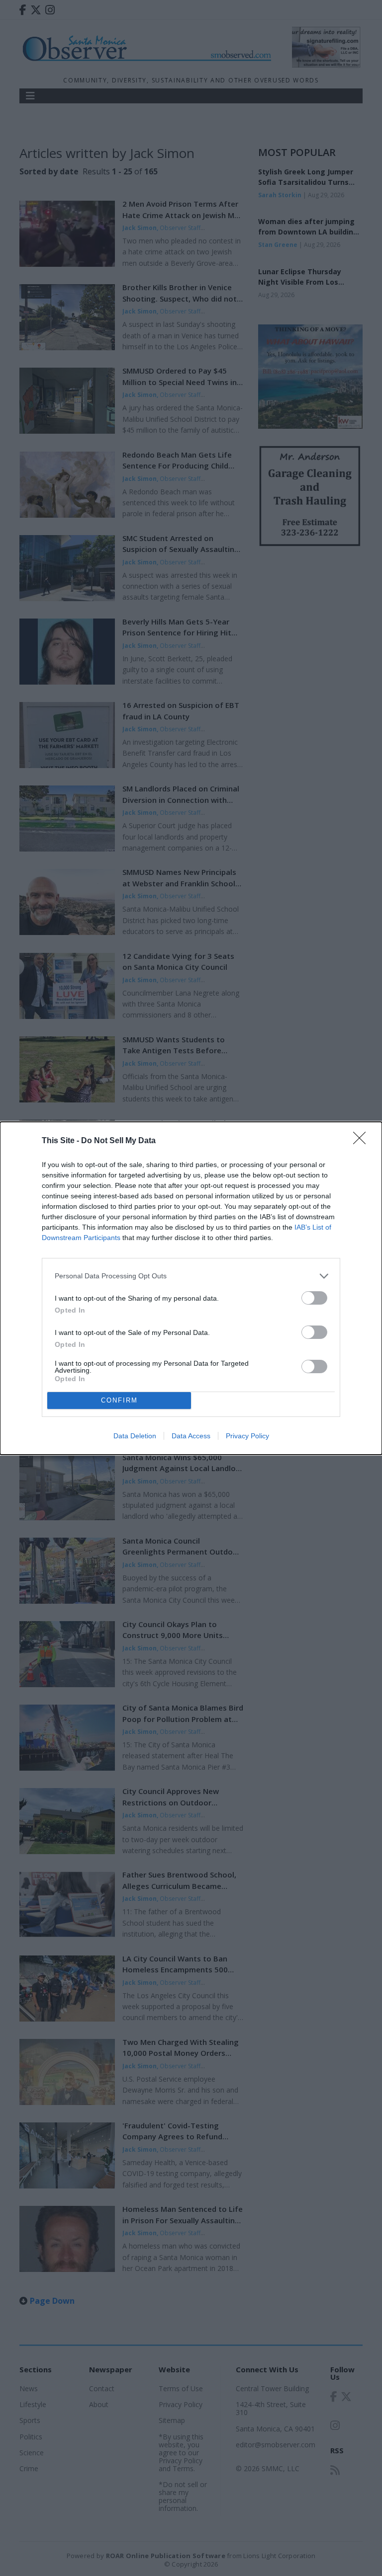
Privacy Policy (247, 1436)
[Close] (363, 1141)
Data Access (191, 1436)
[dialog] (191, 1288)
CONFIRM (119, 1400)
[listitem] (191, 1276)
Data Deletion (135, 1436)
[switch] (314, 1298)
